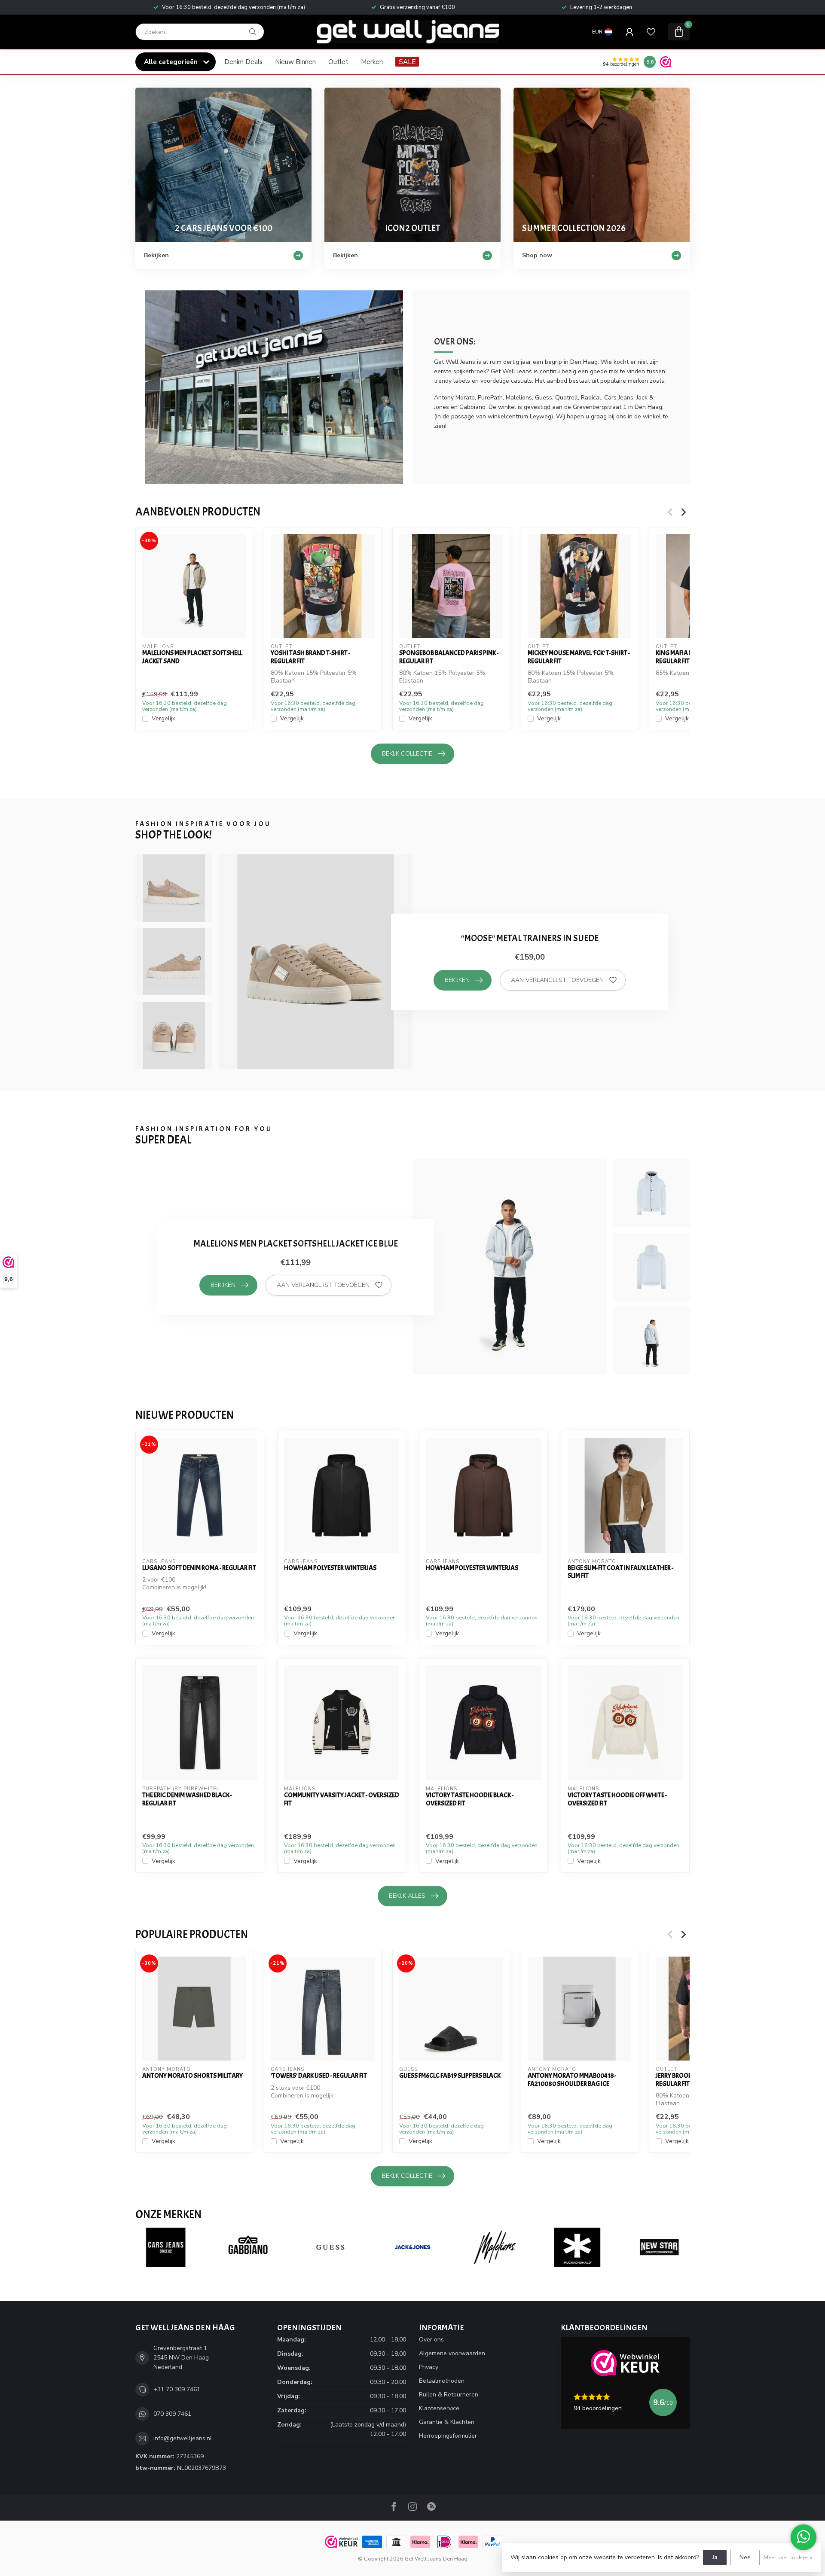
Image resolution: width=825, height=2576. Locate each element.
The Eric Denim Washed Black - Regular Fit (187, 1799)
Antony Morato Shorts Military (192, 2076)
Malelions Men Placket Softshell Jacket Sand (192, 657)
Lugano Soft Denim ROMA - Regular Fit (199, 1568)
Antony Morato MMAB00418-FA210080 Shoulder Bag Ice (572, 2080)
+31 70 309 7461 (177, 2389)
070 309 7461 (172, 2414)
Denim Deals (243, 62)
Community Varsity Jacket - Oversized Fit (342, 1799)
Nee (745, 2557)
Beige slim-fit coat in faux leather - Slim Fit (620, 1572)
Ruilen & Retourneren (449, 2395)
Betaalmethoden (442, 2381)
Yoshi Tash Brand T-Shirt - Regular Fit (310, 657)
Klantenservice (439, 2408)
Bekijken (457, 980)
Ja (715, 2557)
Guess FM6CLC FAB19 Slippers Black (450, 2076)
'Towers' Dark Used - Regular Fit (319, 2076)
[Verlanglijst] (651, 32)
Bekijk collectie (407, 754)
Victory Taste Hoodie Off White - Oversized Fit (617, 1799)
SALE (407, 62)
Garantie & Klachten (447, 2422)
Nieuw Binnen (295, 62)
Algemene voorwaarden (452, 2353)
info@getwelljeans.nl (183, 2438)
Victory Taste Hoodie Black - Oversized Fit (470, 1799)
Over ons (431, 2340)
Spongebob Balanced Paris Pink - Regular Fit (449, 657)
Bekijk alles (407, 1896)
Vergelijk (163, 719)
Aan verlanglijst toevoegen (557, 980)
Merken (372, 62)
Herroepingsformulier (448, 2436)
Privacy (429, 2367)
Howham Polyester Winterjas (330, 1568)
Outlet (338, 62)
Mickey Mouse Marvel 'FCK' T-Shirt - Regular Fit (579, 657)
